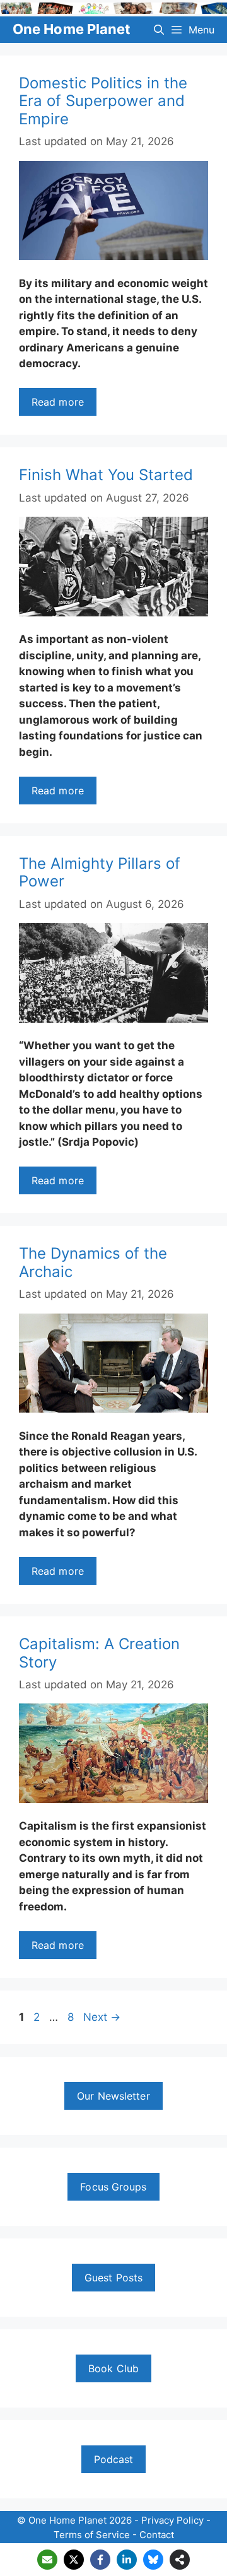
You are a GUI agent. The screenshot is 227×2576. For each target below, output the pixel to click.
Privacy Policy (172, 2520)
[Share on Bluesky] (153, 2560)
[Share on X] (74, 2560)
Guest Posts (113, 2278)
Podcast (114, 2459)
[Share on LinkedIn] (127, 2560)
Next (102, 2017)
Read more (58, 402)
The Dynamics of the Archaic (93, 1262)
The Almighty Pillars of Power (100, 873)
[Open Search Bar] (159, 30)
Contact (157, 2535)
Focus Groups (113, 2187)
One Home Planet (72, 29)
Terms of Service (92, 2535)
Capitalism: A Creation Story (99, 1653)
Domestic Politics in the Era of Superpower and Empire (103, 101)
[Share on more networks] (180, 2560)
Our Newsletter (113, 2096)
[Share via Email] (47, 2560)
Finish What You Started (106, 475)
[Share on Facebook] (100, 2560)
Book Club (113, 2368)
